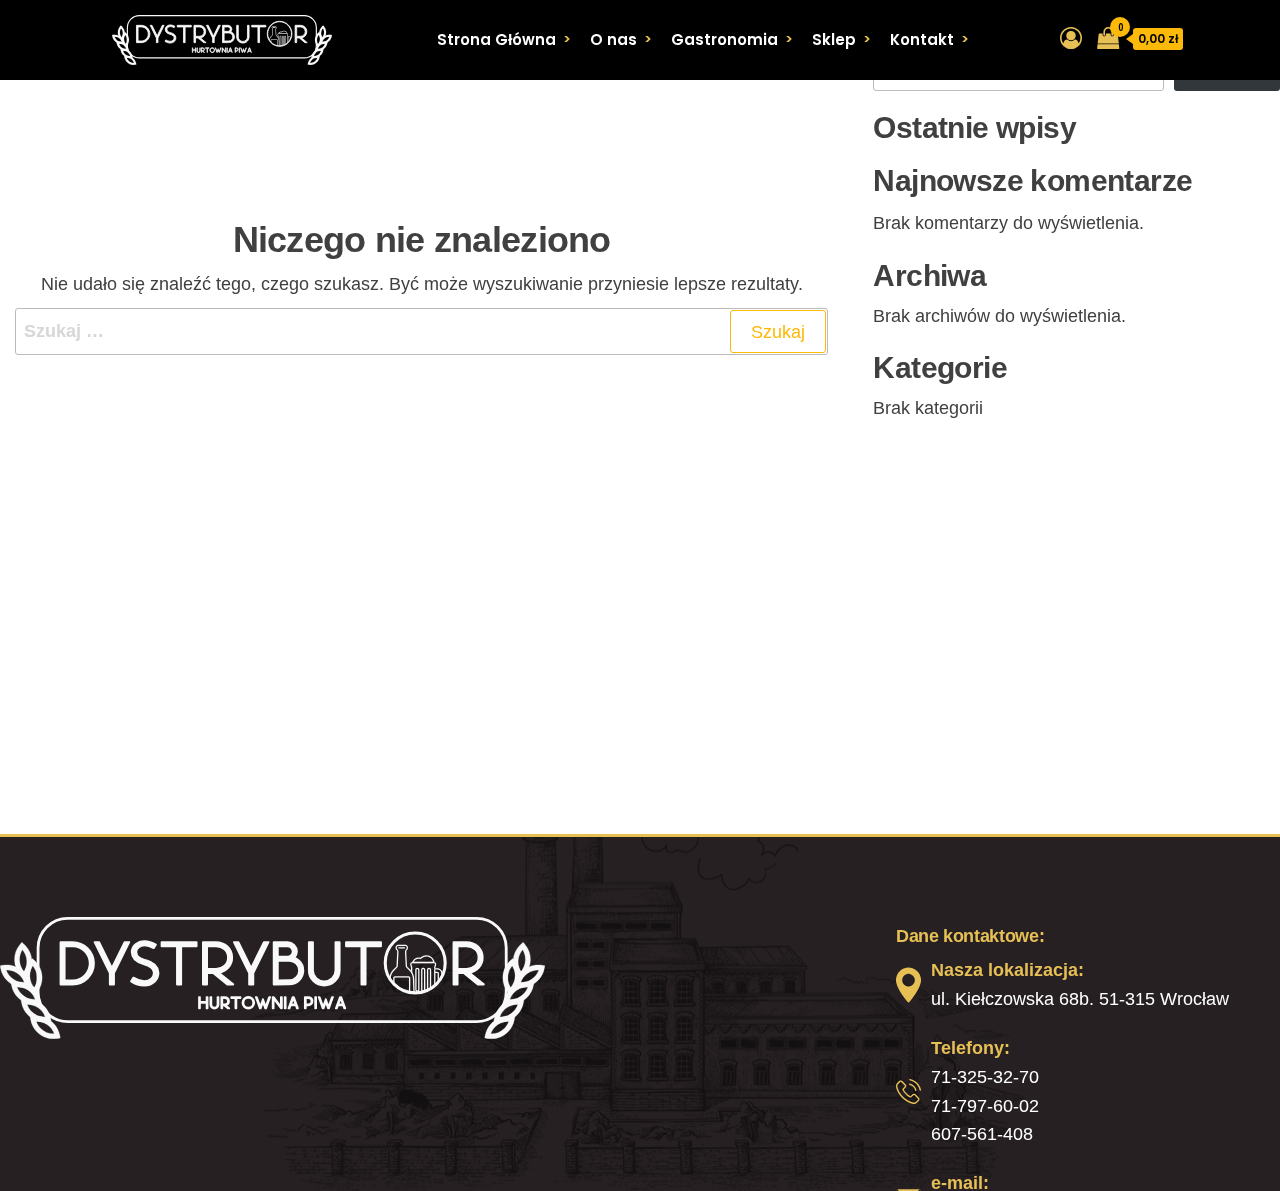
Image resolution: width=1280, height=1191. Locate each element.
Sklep (834, 39)
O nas (613, 39)
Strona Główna (496, 39)
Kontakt (922, 39)
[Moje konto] (1071, 38)
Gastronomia (724, 39)
